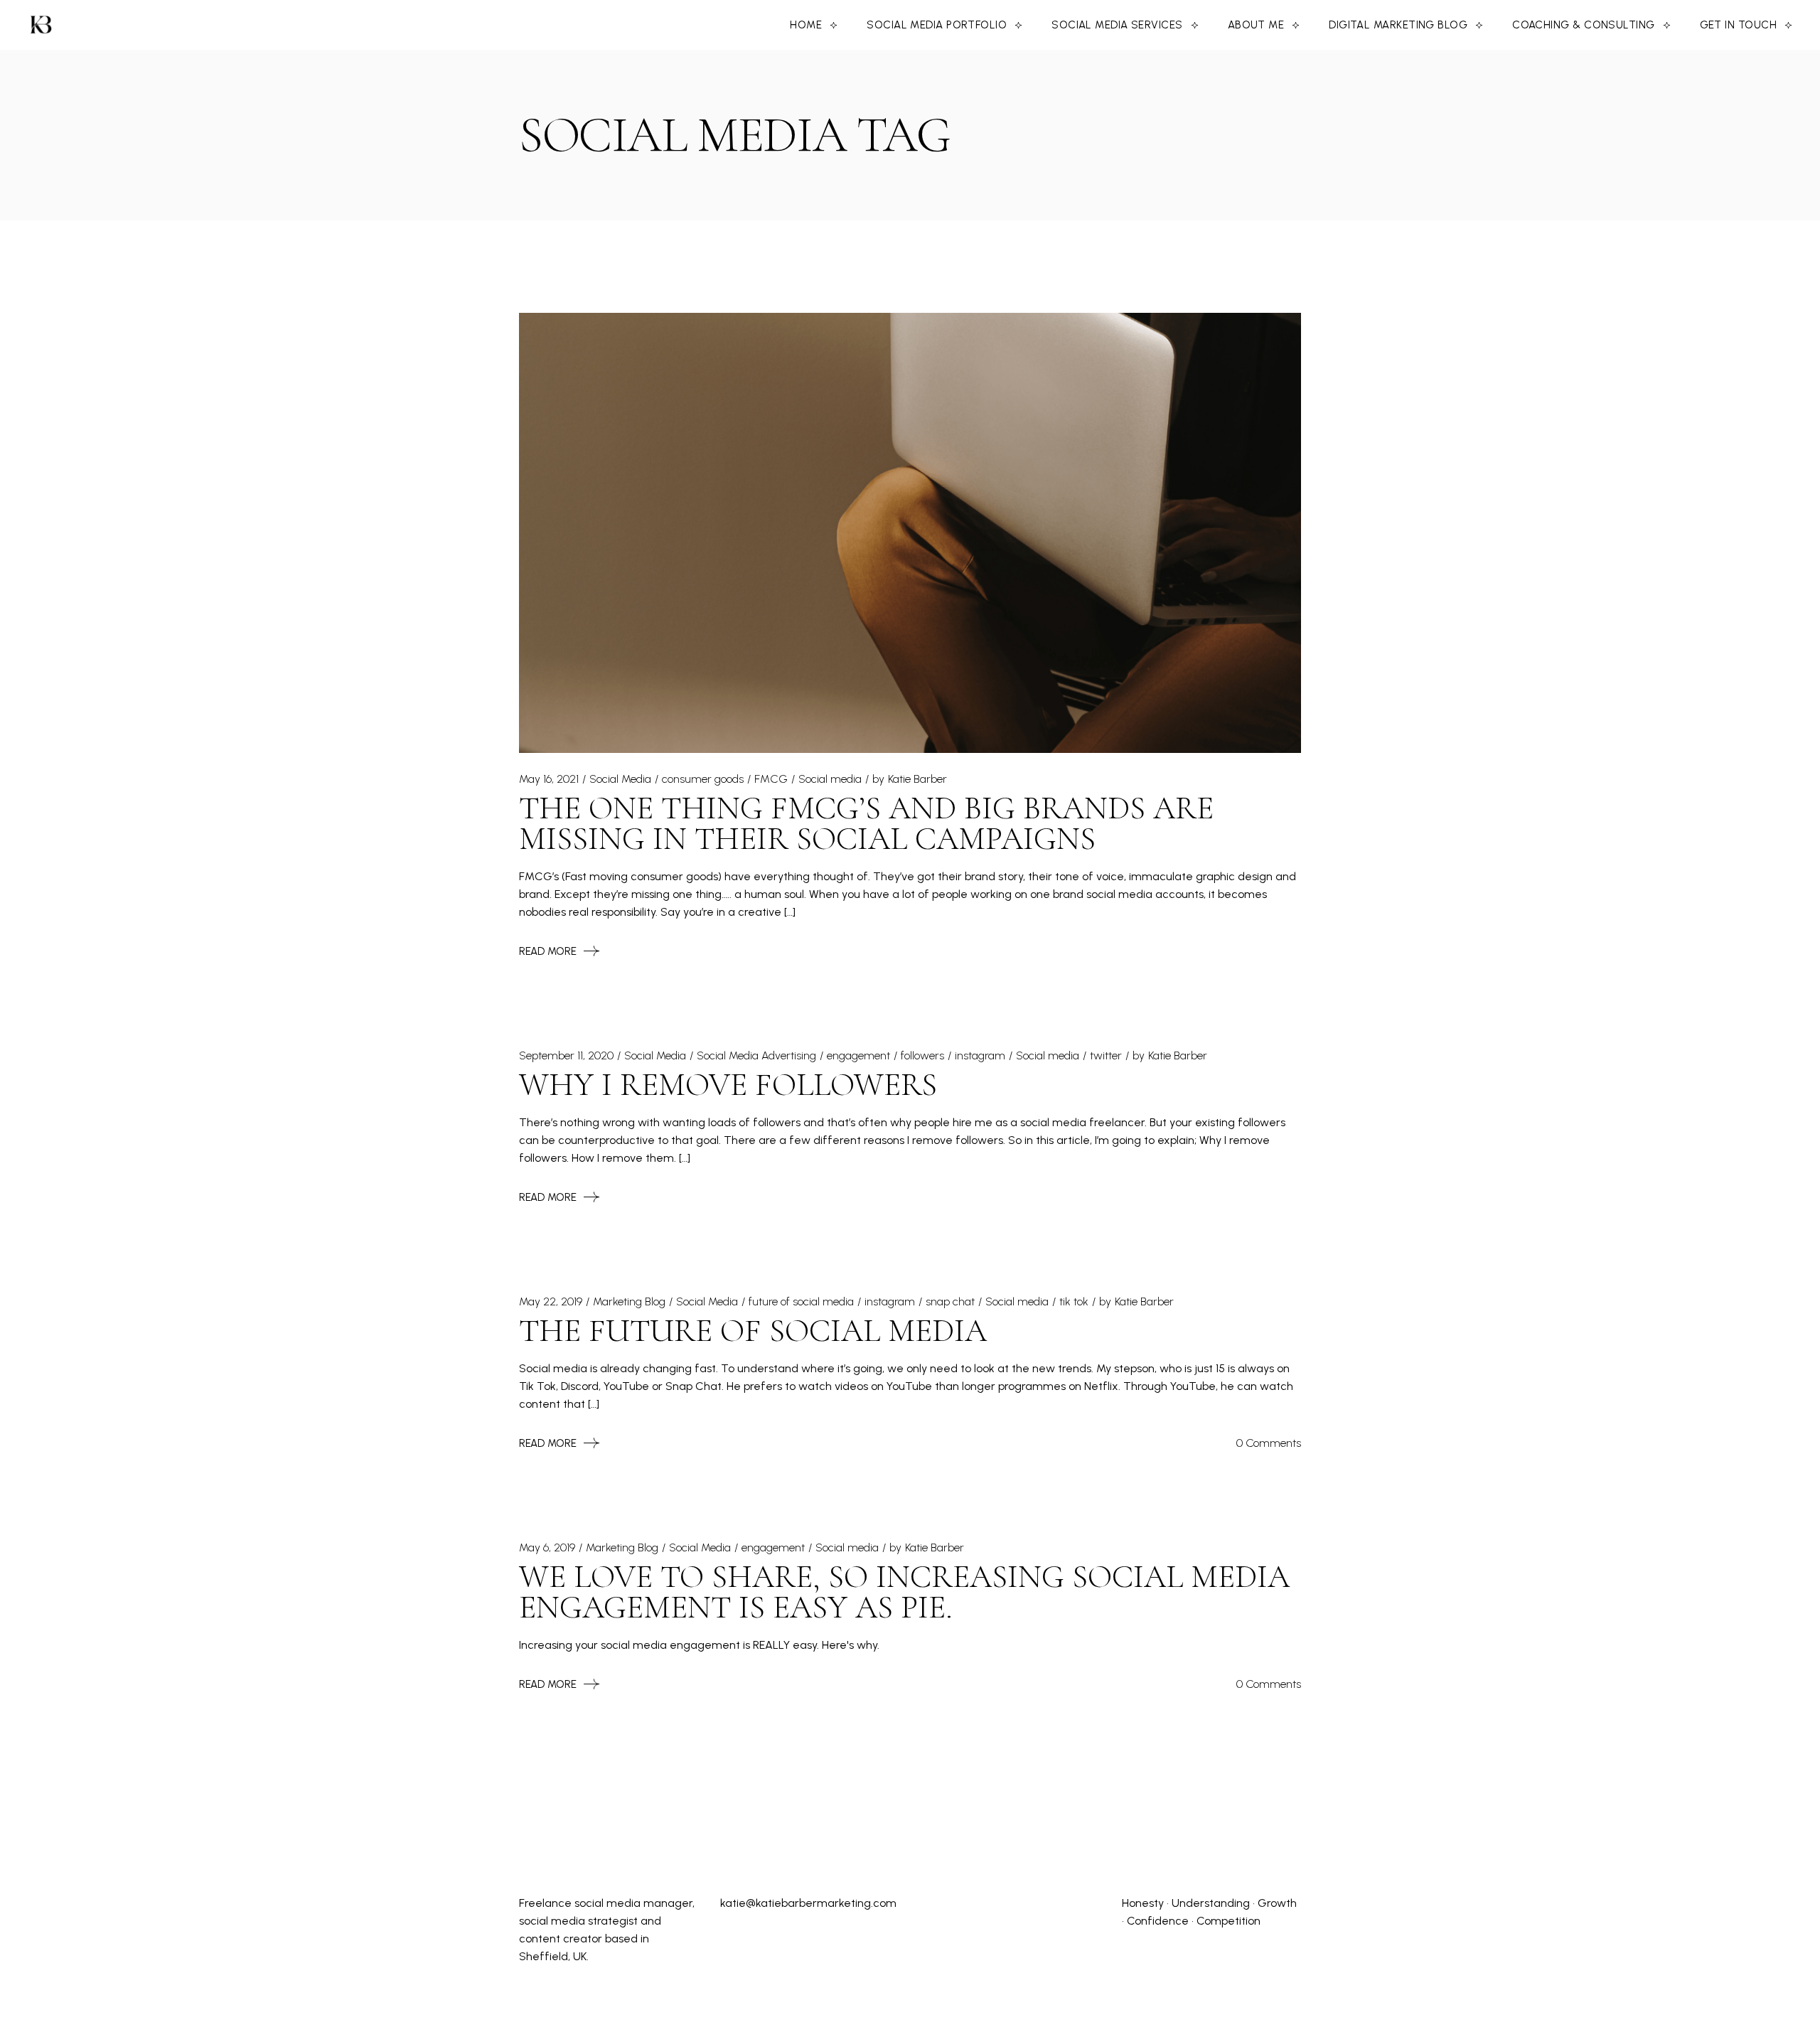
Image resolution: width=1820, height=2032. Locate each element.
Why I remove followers (728, 1085)
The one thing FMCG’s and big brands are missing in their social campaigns (866, 823)
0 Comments (1269, 1443)
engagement (858, 1055)
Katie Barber (917, 779)
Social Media (620, 779)
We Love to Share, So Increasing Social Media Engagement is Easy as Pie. (904, 1592)
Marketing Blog (629, 1301)
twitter (1106, 1055)
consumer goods (703, 779)
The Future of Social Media (753, 1331)
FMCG (771, 779)
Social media (830, 779)
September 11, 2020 (566, 1055)
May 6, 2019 (547, 1547)
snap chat (950, 1301)
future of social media (801, 1301)
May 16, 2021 (549, 779)
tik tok (1074, 1301)
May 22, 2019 (551, 1301)
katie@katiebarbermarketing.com (808, 1903)
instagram (980, 1055)
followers (922, 1055)
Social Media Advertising (756, 1055)
